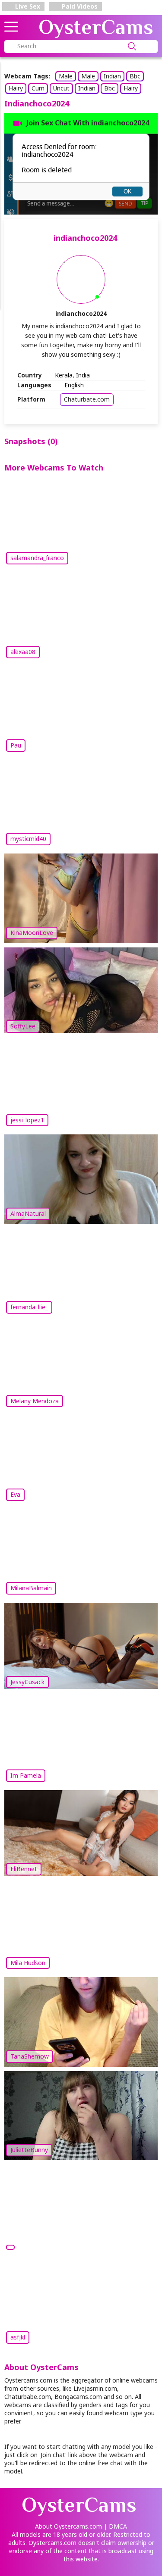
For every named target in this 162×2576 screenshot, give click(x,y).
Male (66, 76)
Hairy (16, 88)
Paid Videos (79, 6)
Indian (112, 76)
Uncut (61, 88)
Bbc (135, 76)
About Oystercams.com (68, 2526)
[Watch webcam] (81, 2208)
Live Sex (27, 6)
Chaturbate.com (87, 399)
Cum (38, 88)
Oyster (96, 27)
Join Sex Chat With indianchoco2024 (88, 123)
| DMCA (115, 2526)
